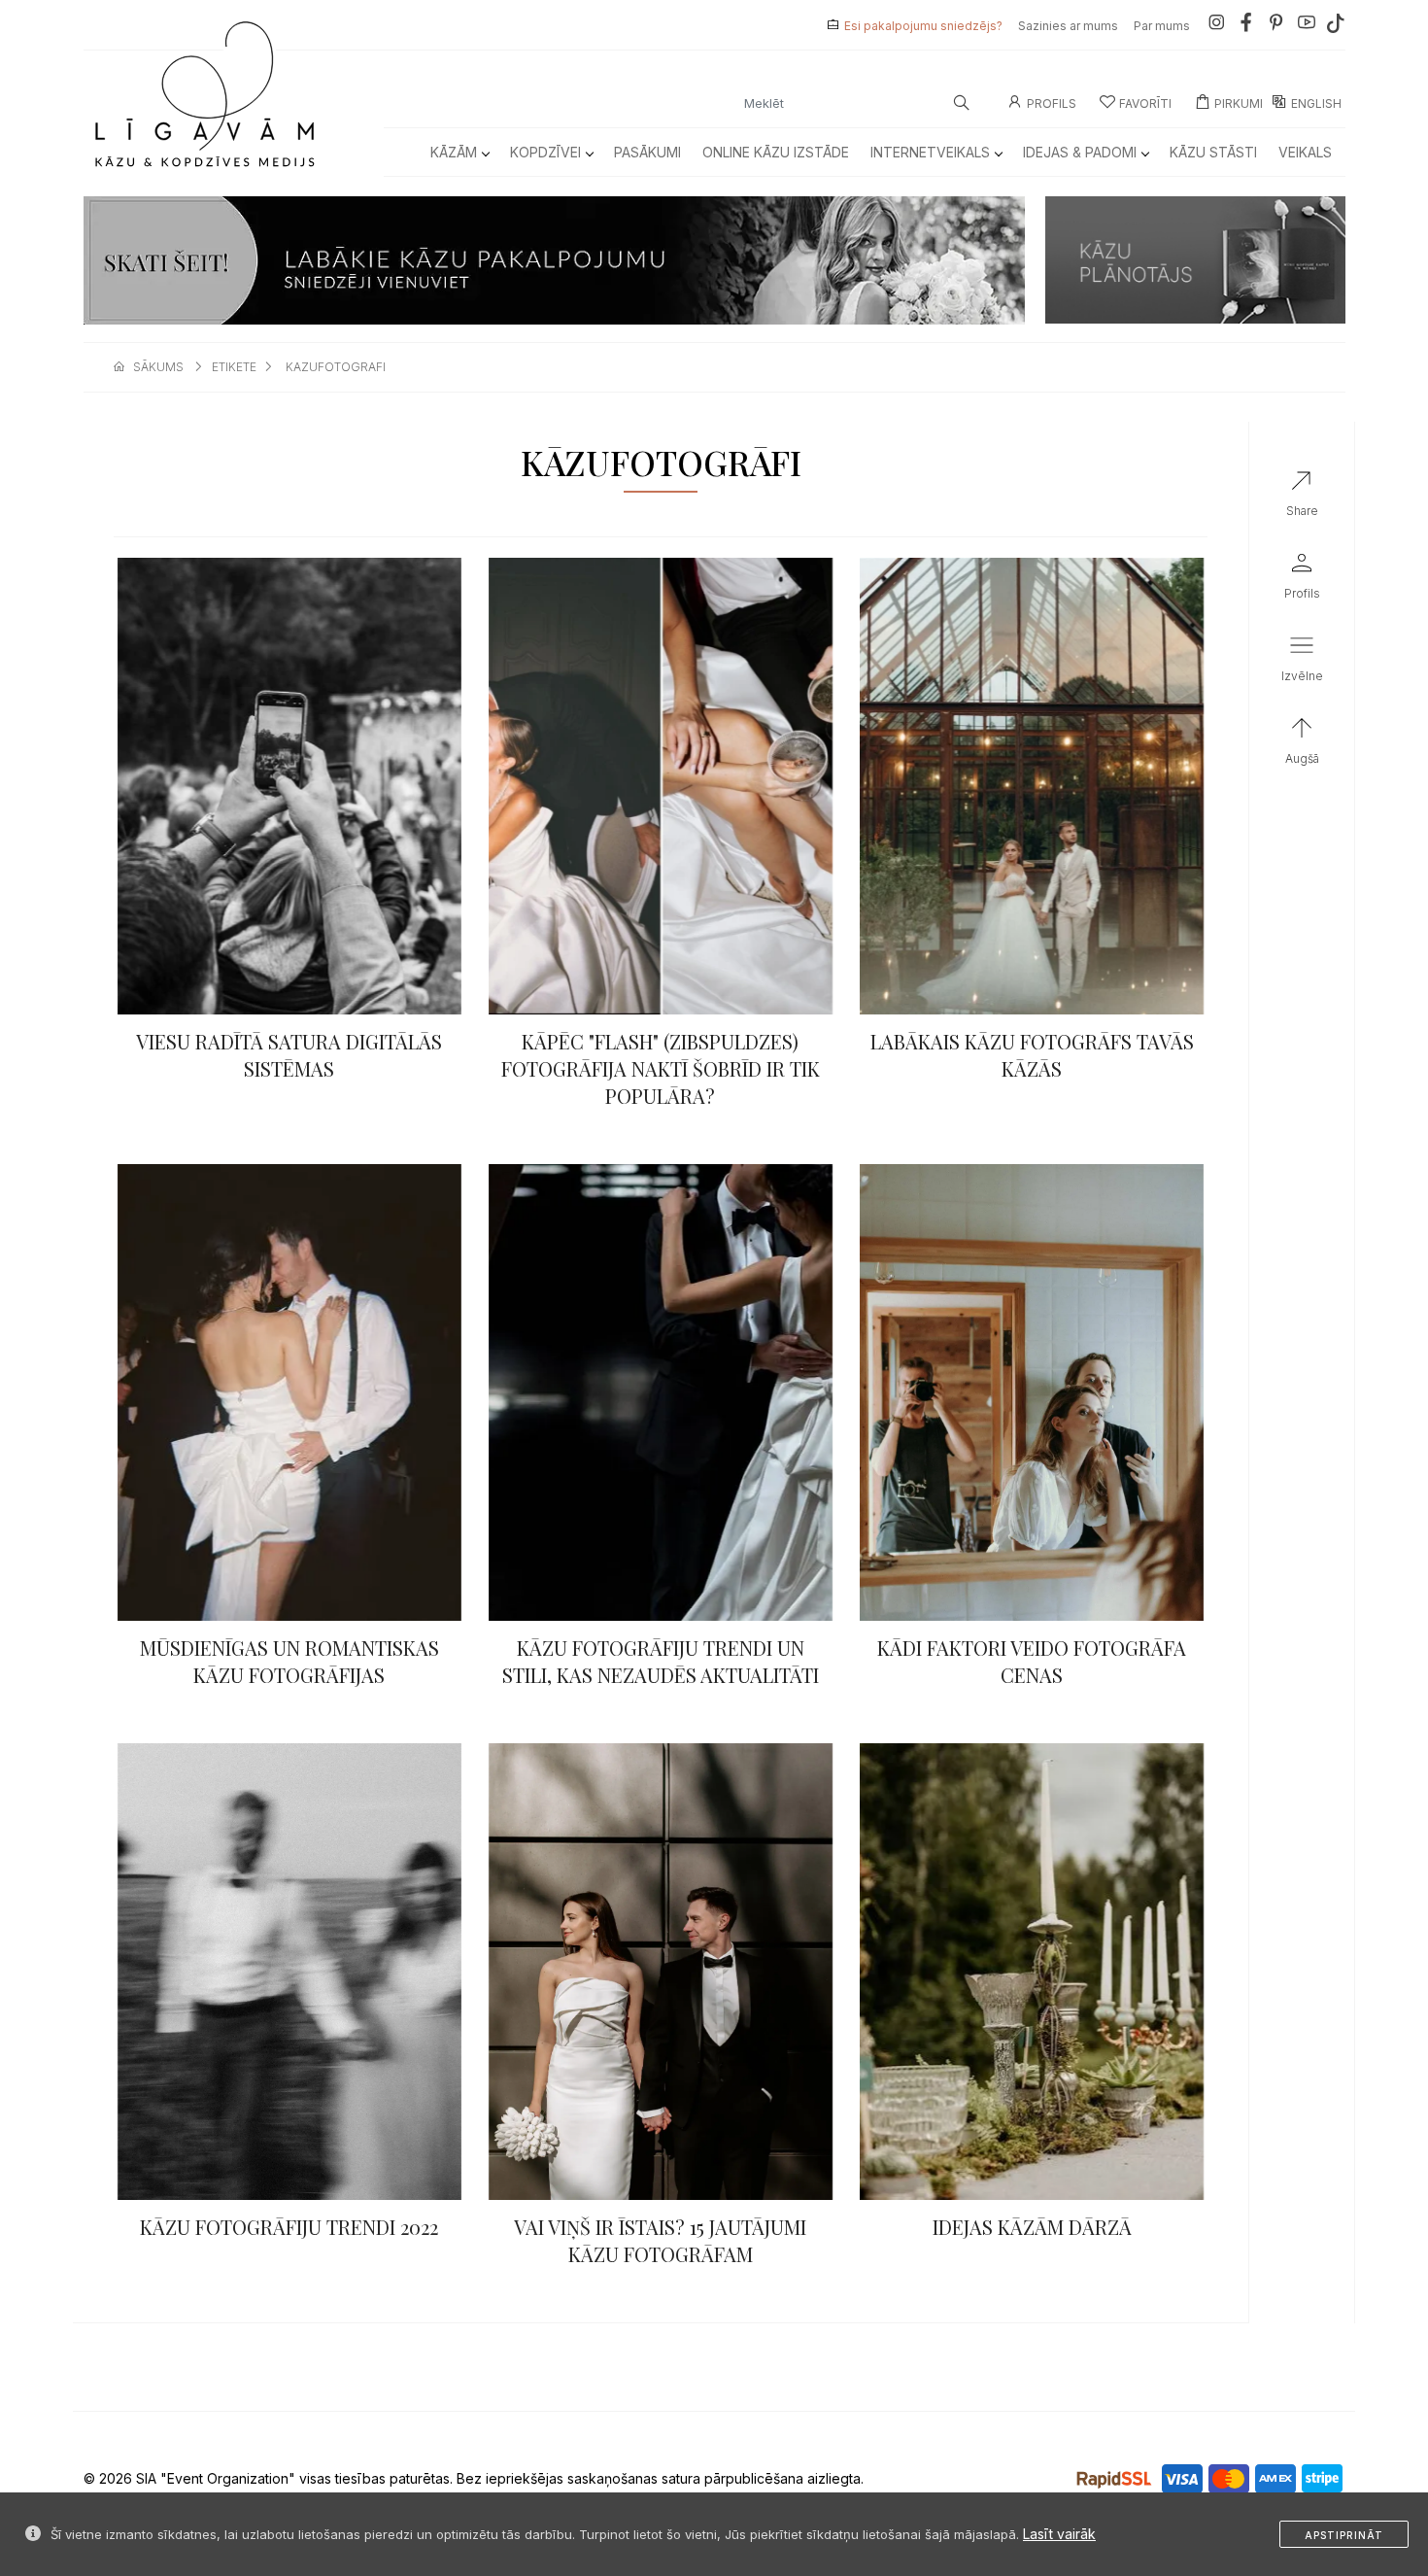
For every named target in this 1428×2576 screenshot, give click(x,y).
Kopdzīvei (545, 152)
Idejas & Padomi (1080, 152)
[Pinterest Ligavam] (1276, 26)
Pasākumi (647, 152)
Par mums (1162, 26)
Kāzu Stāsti (1213, 152)
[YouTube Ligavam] (1307, 26)
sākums (158, 367)
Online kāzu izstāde (776, 152)
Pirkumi (1239, 103)
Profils (1052, 103)
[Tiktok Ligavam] (1336, 26)
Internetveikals (930, 152)
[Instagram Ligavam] (1216, 26)
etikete (234, 367)
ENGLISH (1316, 103)
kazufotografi (336, 367)
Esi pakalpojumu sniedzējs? (923, 26)
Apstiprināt (1344, 2535)
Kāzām (454, 152)
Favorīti (1145, 103)
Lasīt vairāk (1059, 2534)
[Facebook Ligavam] (1246, 26)
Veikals (1305, 152)
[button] (1302, 663)
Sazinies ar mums (1068, 26)
